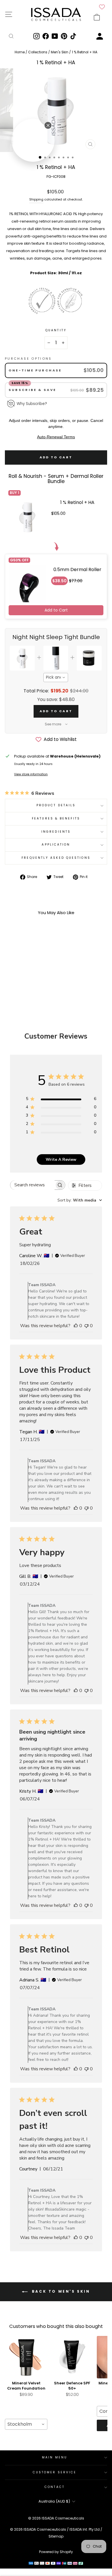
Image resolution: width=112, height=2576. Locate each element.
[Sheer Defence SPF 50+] (72, 2357)
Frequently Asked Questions (56, 858)
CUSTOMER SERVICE (55, 2472)
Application (56, 845)
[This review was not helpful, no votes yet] (86, 1326)
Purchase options (28, 359)
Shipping (36, 199)
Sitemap (56, 2536)
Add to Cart (56, 610)
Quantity (56, 330)
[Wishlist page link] (102, 7)
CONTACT (55, 2487)
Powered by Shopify (56, 2552)
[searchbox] (32, 1185)
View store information (31, 774)
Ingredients (56, 832)
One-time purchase (35, 370)
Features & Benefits (56, 818)
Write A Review (61, 1160)
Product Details (56, 805)
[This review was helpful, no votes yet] (76, 1326)
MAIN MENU (55, 2457)
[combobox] (56, 677)
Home (20, 52)
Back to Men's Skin (60, 2291)
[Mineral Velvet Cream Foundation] (26, 2357)
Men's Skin (60, 52)
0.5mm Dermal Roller (77, 569)
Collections (38, 52)
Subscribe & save (33, 390)
